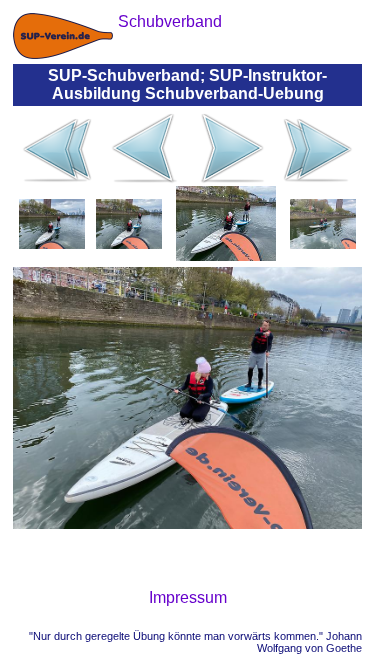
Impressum (188, 597)
